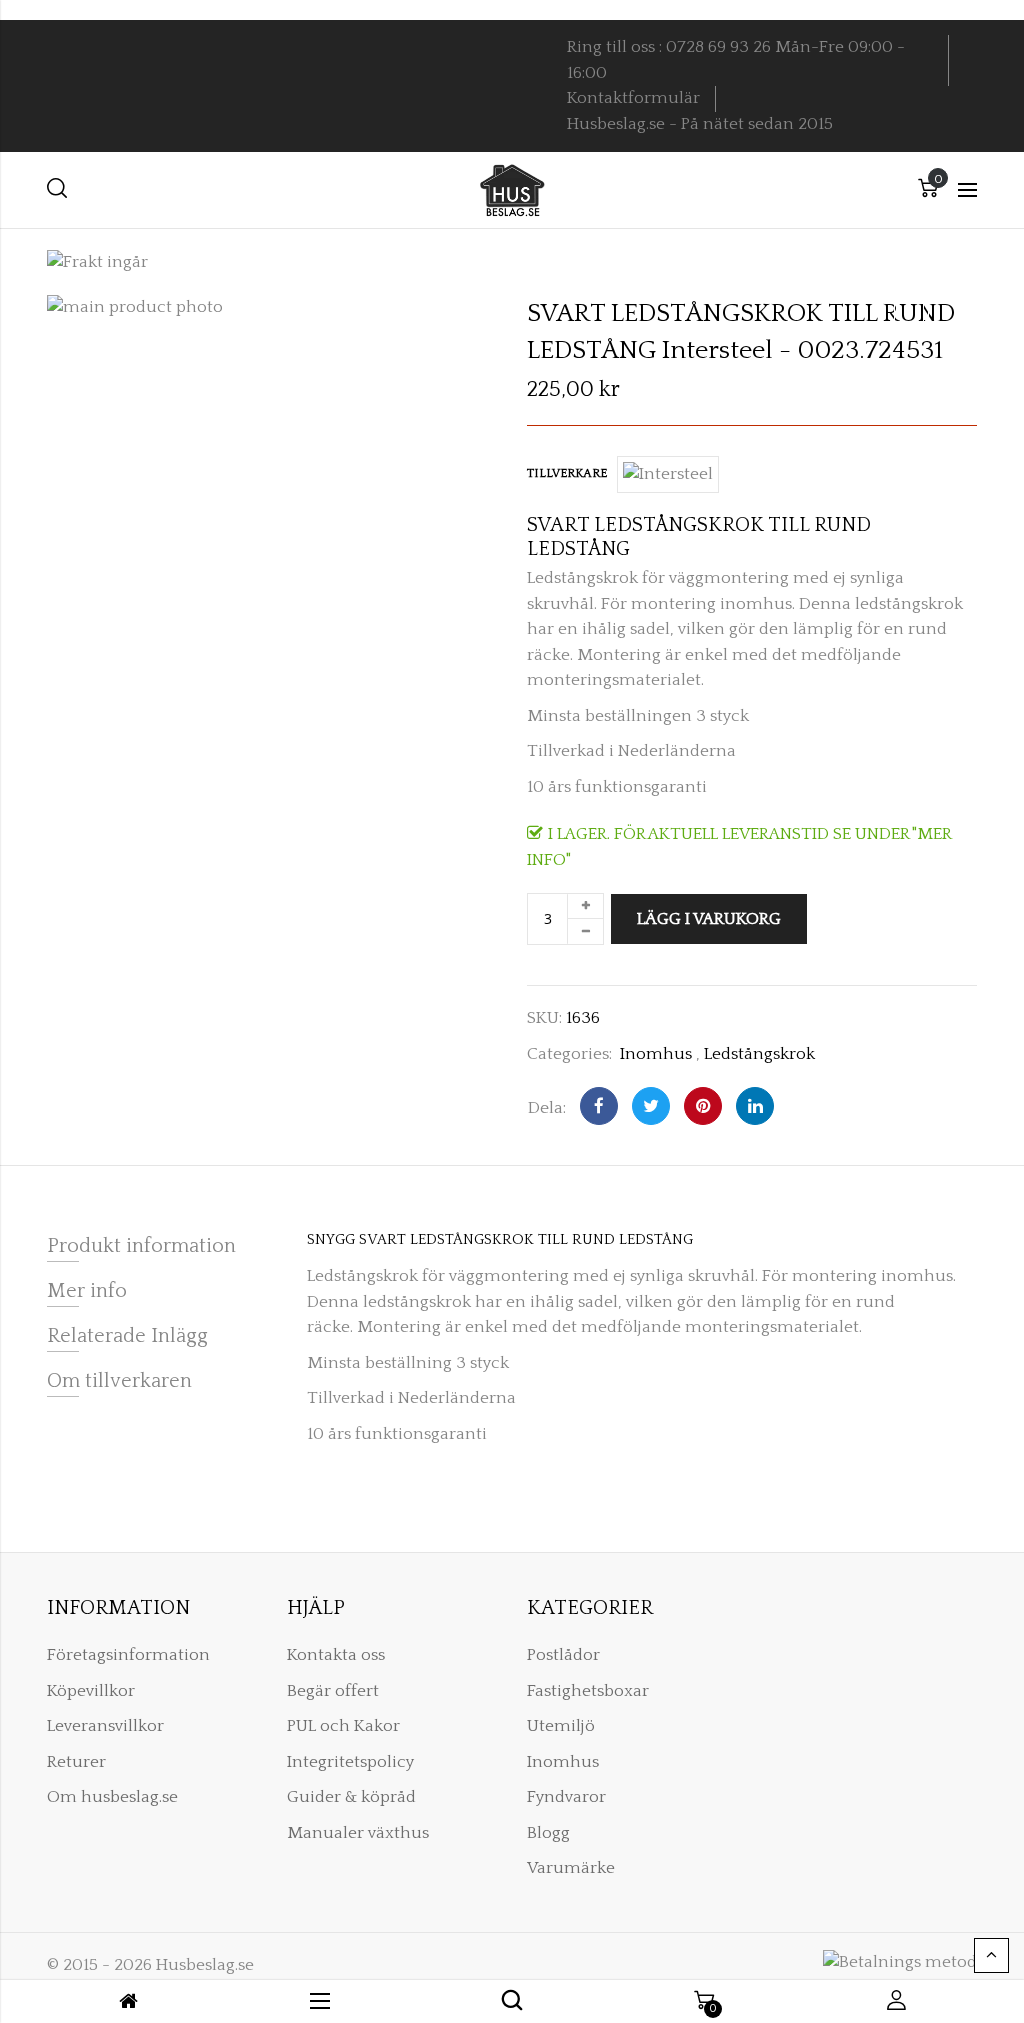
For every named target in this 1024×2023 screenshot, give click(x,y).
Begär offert (333, 1691)
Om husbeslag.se (112, 1797)
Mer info (87, 1291)
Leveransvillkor (105, 1726)
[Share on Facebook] (599, 1106)
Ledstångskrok (759, 1054)
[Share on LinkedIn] (755, 1106)
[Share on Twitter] (651, 1106)
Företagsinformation (128, 1655)
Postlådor (563, 1655)
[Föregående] (909, 311)
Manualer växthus (358, 1833)
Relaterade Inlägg (127, 1336)
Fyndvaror (566, 1797)
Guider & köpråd (351, 1797)
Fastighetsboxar (588, 1691)
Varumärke (571, 1868)
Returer (76, 1762)
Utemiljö (561, 1726)
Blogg (548, 1833)
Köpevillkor (91, 1691)
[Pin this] (703, 1106)
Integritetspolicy (350, 1762)
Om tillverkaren (119, 1381)
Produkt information (141, 1246)
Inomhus (656, 1054)
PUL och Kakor (343, 1726)
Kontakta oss (336, 1655)
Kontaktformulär (633, 98)
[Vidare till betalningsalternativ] (977, 311)
